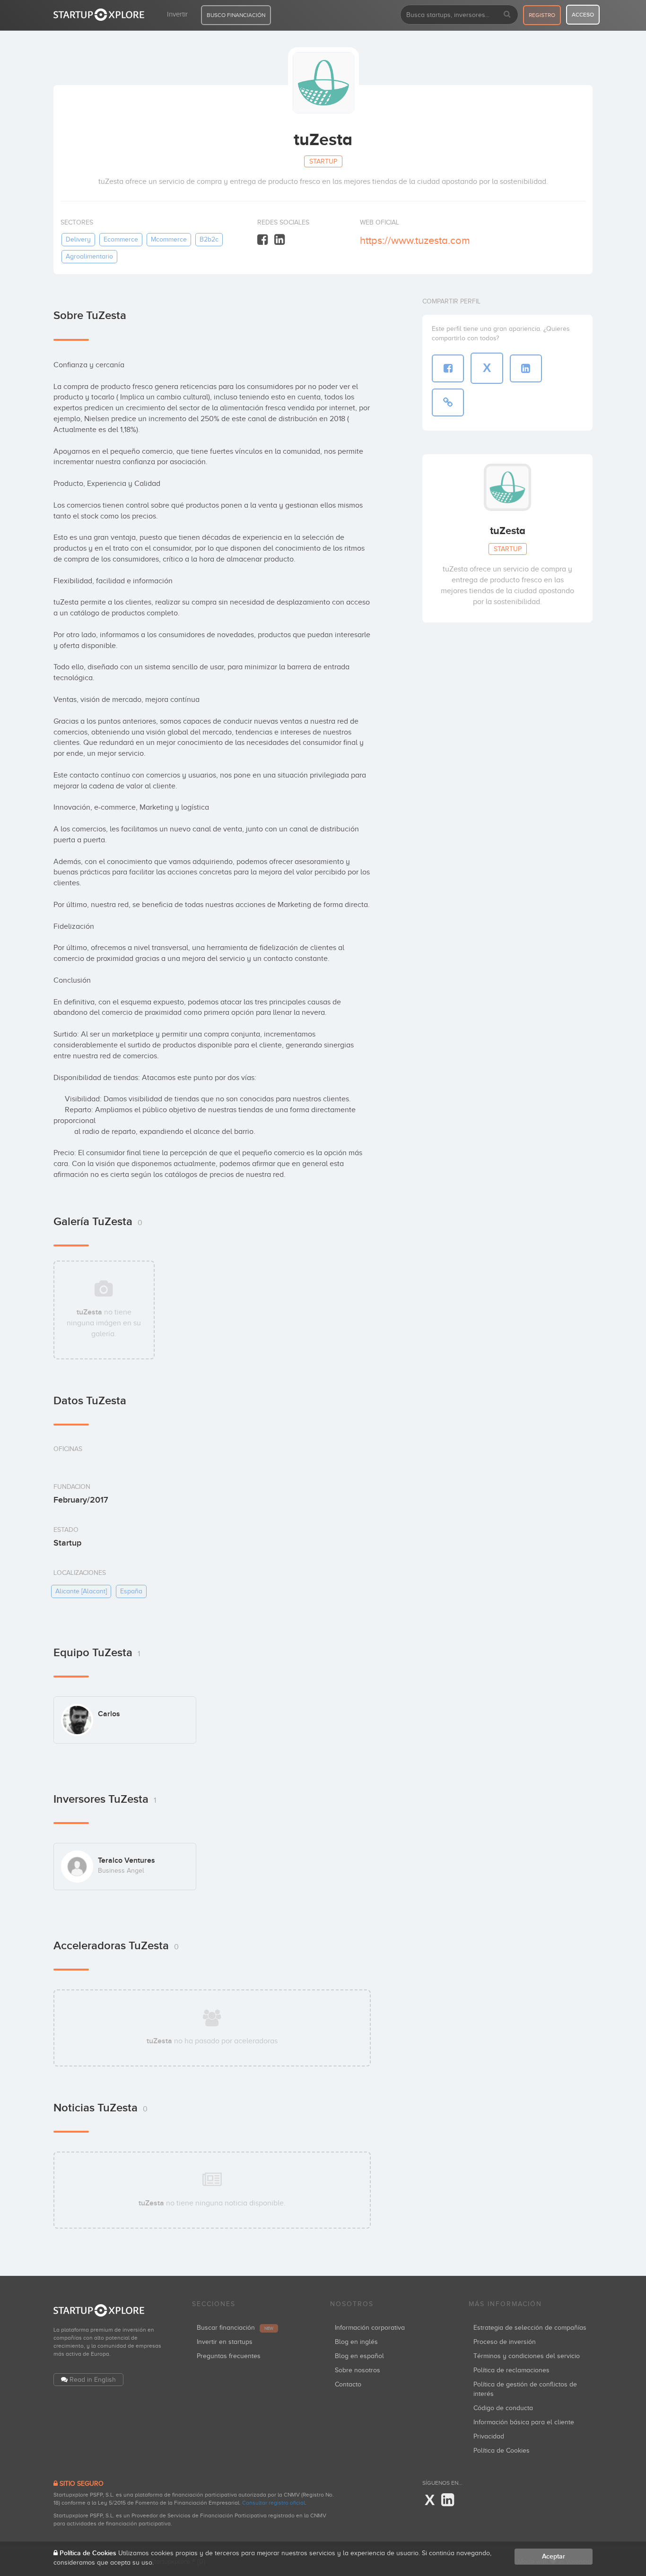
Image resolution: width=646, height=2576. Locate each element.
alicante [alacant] (81, 1591)
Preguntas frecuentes (229, 2356)
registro (542, 15)
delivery (78, 239)
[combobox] (459, 15)
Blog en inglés (356, 2342)
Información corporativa (370, 2328)
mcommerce (169, 239)
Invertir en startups (225, 2342)
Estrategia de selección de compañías (530, 2328)
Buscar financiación (235, 2328)
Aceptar (554, 2556)
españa (131, 1591)
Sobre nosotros (358, 2370)
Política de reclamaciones (511, 2370)
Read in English (93, 2380)
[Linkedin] (279, 240)
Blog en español (359, 2356)
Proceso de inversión (505, 2342)
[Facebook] (262, 240)
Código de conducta (503, 2408)
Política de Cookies (502, 2451)
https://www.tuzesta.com (415, 240)
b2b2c (209, 239)
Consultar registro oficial (274, 2503)
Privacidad (489, 2436)
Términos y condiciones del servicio (527, 2356)
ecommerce (121, 239)
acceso (583, 15)
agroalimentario (89, 256)
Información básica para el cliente (524, 2422)
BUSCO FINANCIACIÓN (236, 15)
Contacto (348, 2384)
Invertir (177, 14)
